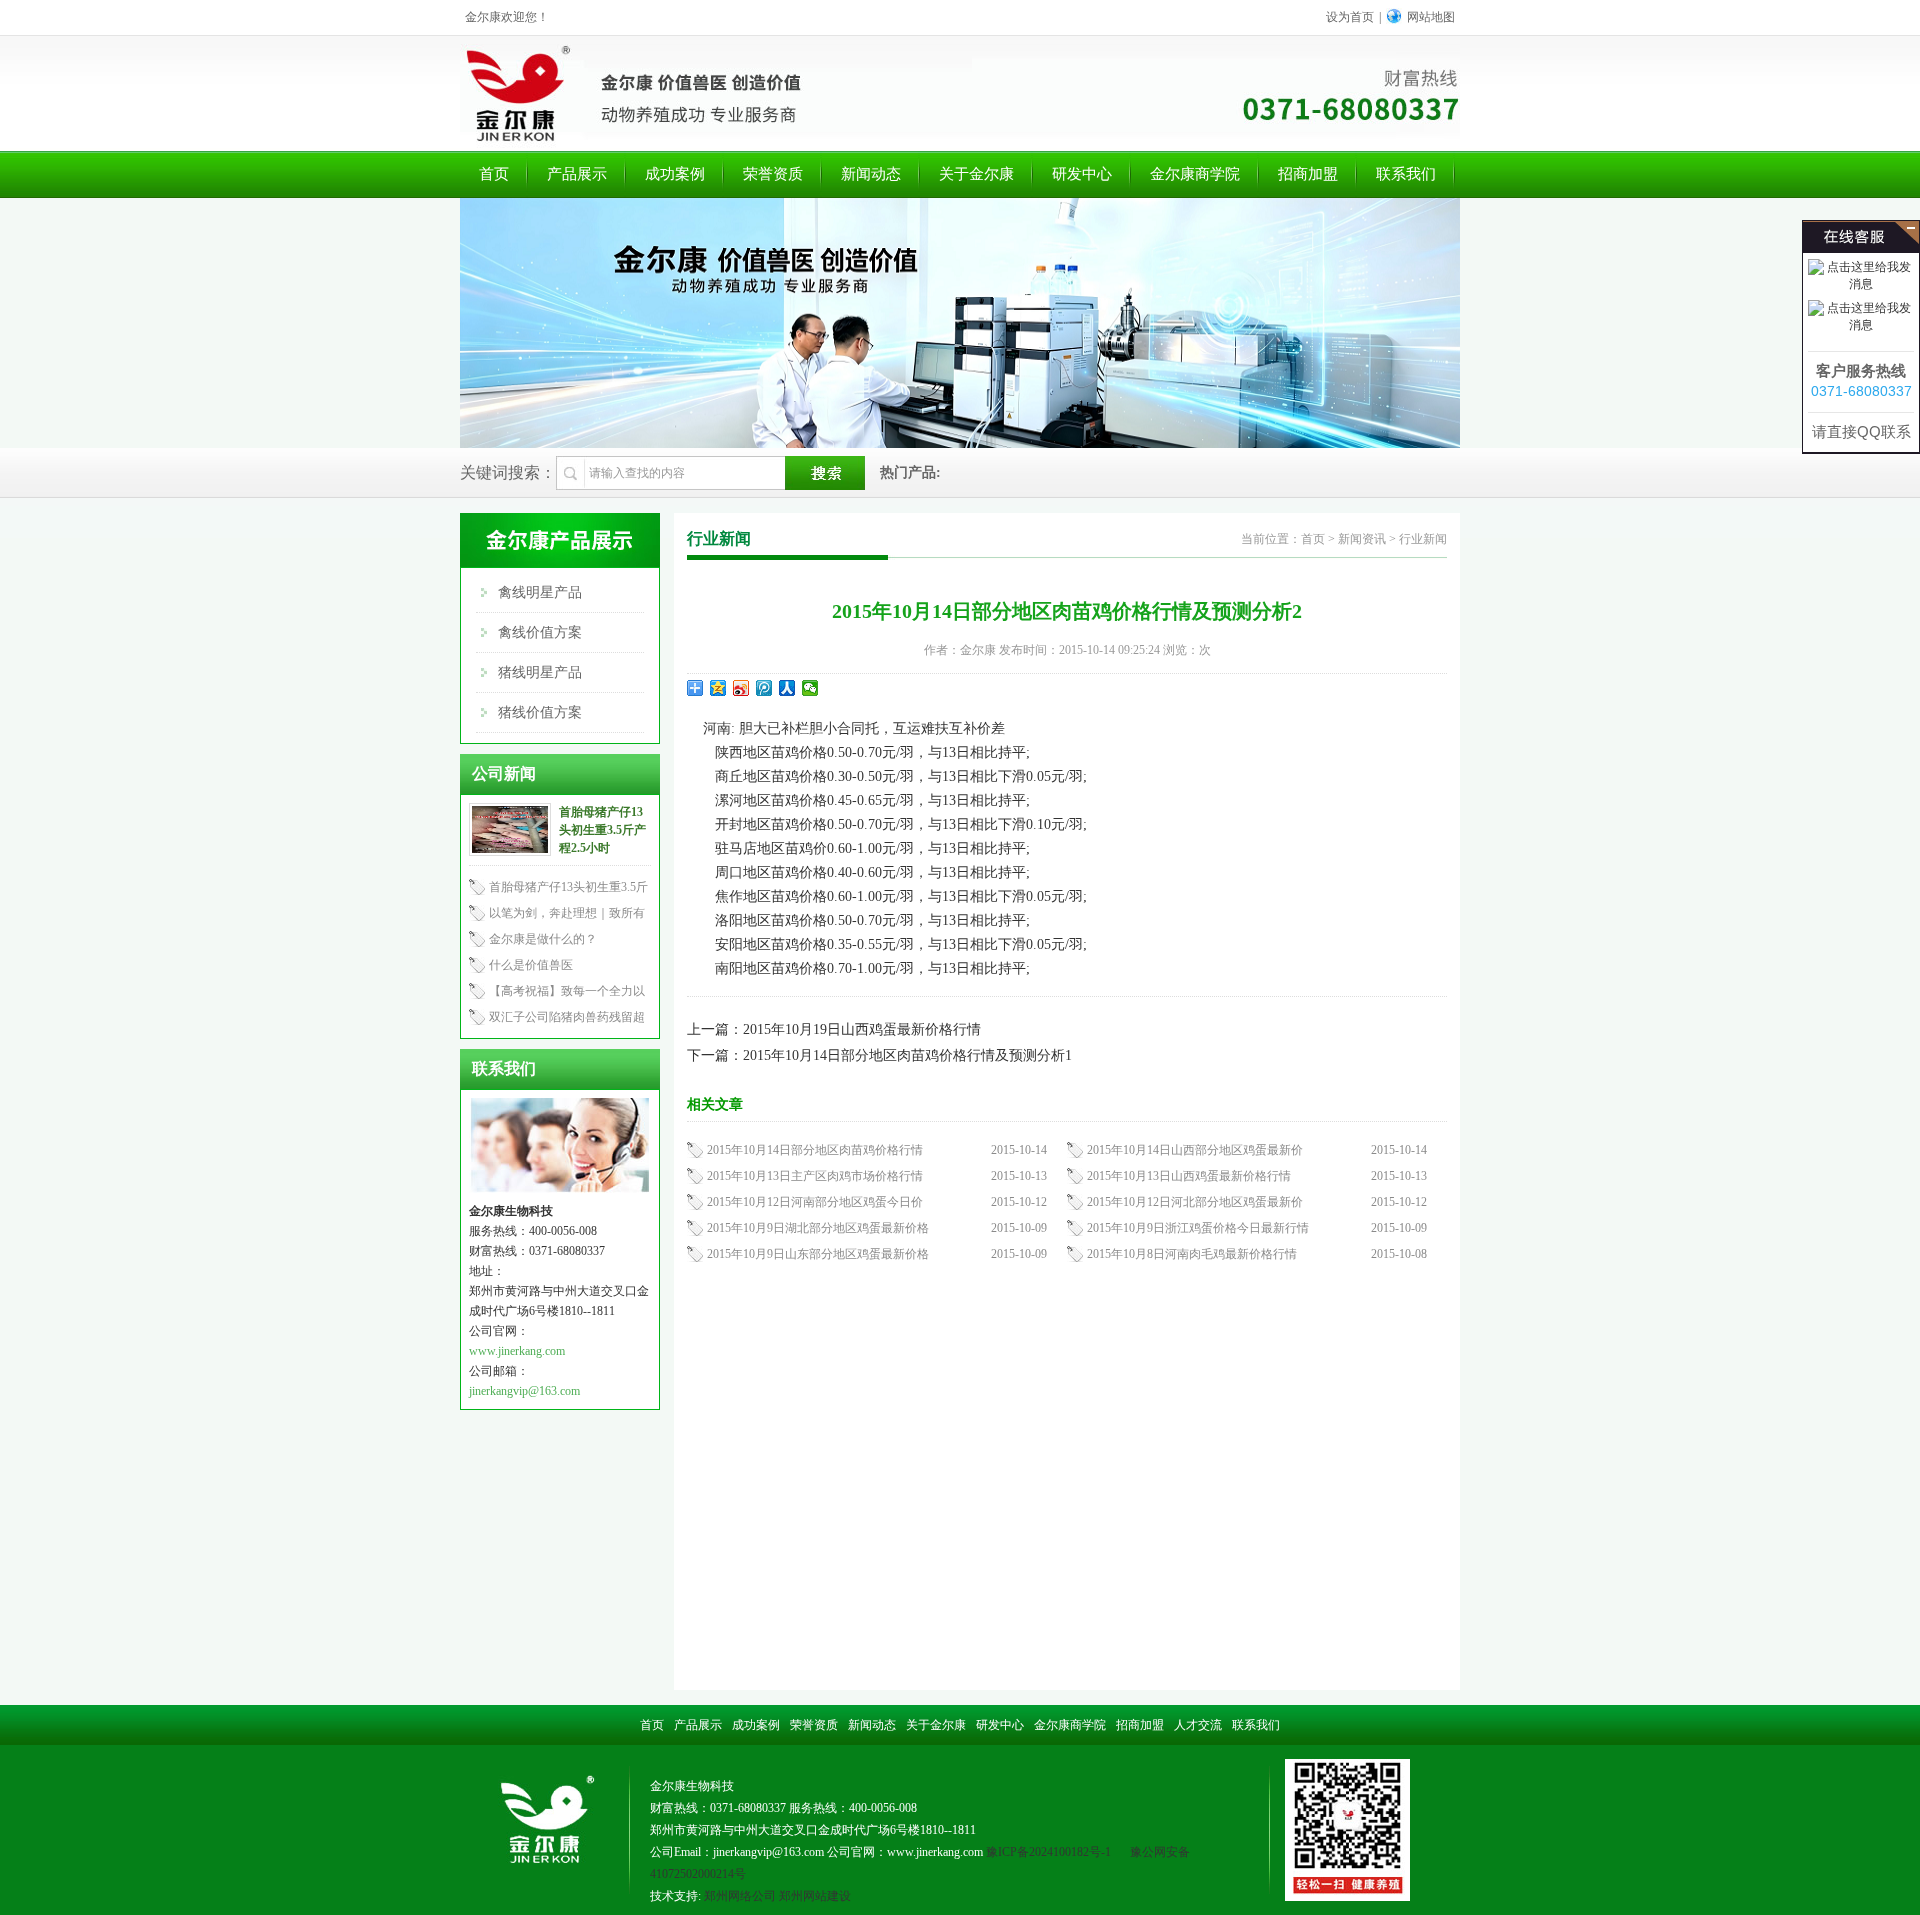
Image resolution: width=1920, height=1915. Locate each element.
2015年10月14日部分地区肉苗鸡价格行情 (815, 1150)
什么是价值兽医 (531, 965)
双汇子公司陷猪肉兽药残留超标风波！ (557, 1020)
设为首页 (1350, 17)
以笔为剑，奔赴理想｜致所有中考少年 (557, 916)
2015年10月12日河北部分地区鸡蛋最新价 (1195, 1202)
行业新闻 (1423, 539)
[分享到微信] (810, 688)
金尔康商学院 (1195, 174)
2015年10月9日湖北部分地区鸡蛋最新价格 (818, 1228)
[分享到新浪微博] (741, 688)
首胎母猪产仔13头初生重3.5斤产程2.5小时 (602, 830)
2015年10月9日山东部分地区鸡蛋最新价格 (818, 1254)
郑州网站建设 (815, 1896)
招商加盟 (1308, 174)
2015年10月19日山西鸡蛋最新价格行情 (862, 1029)
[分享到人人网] (787, 688)
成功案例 (675, 174)
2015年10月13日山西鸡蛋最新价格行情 (1189, 1176)
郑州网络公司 (740, 1896)
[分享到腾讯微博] (764, 688)
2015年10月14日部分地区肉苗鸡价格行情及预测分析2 (1067, 611)
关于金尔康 (976, 174)
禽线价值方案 (540, 632)
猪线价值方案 (540, 712)
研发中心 (1082, 174)
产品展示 (577, 174)
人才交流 (1198, 1725)
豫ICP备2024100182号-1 (1048, 1852)
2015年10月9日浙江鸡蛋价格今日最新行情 (1198, 1228)
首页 (494, 174)
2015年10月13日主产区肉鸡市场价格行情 (815, 1176)
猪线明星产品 (540, 672)
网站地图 (1431, 17)
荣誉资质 (773, 174)
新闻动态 (871, 174)
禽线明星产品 (540, 592)
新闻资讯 (1362, 539)
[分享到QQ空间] (718, 688)
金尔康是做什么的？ (543, 939)
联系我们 (1406, 174)
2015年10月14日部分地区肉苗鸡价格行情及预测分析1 (907, 1055)
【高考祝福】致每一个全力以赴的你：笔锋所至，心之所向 (557, 994)
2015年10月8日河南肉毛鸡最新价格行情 (1192, 1254)
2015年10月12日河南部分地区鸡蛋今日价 (815, 1202)
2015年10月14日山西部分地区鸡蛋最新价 (1195, 1150)
